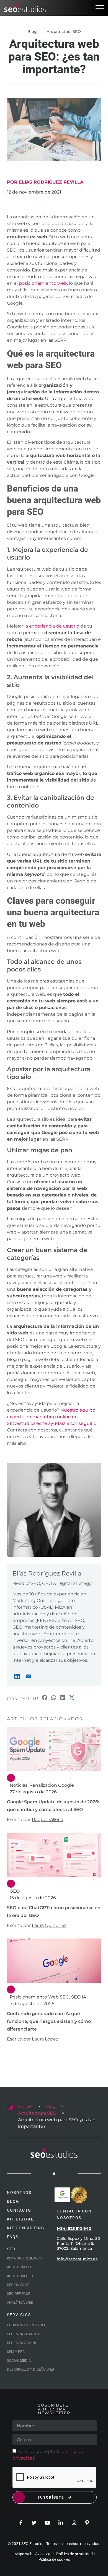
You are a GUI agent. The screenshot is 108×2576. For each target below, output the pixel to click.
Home (25, 2106)
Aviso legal (44, 2554)
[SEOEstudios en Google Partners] (62, 2195)
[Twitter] (34, 2523)
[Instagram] (74, 2523)
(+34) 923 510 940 (74, 2228)
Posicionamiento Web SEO (39, 1997)
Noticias (19, 1785)
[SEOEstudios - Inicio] (25, 8)
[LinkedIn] (17, 1676)
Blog (51, 2106)
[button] (45, 1698)
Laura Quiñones (49, 1925)
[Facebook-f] (21, 2523)
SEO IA (79, 1997)
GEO (15, 1891)
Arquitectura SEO (64, 32)
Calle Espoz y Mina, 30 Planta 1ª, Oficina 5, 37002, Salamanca (78, 2243)
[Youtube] (47, 2523)
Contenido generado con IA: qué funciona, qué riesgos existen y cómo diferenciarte (49, 2021)
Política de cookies (54, 2559)
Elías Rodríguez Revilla (47, 1573)
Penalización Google (52, 1785)
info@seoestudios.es (77, 2259)
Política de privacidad (74, 2554)
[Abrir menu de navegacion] (100, 7)
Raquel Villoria (47, 1819)
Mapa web (23, 2554)
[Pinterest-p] (87, 2523)
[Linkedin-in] (61, 2523)
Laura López (45, 2039)
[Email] (29, 1676)
